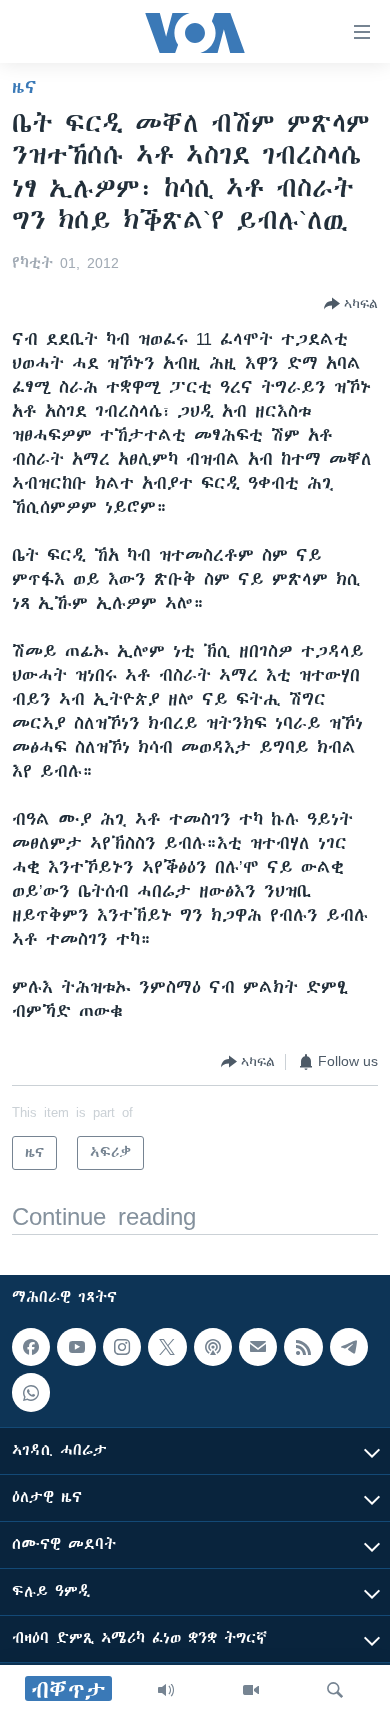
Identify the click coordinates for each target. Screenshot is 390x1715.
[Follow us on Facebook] (31, 1347)
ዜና (24, 87)
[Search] (335, 1690)
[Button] (351, 304)
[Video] (251, 1690)
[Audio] (166, 1690)
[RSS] (303, 1347)
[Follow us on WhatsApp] (31, 1393)
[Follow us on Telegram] (349, 1347)
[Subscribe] (258, 1347)
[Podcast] (213, 1347)
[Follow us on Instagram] (122, 1347)
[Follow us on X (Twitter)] (167, 1347)
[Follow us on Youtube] (76, 1347)
